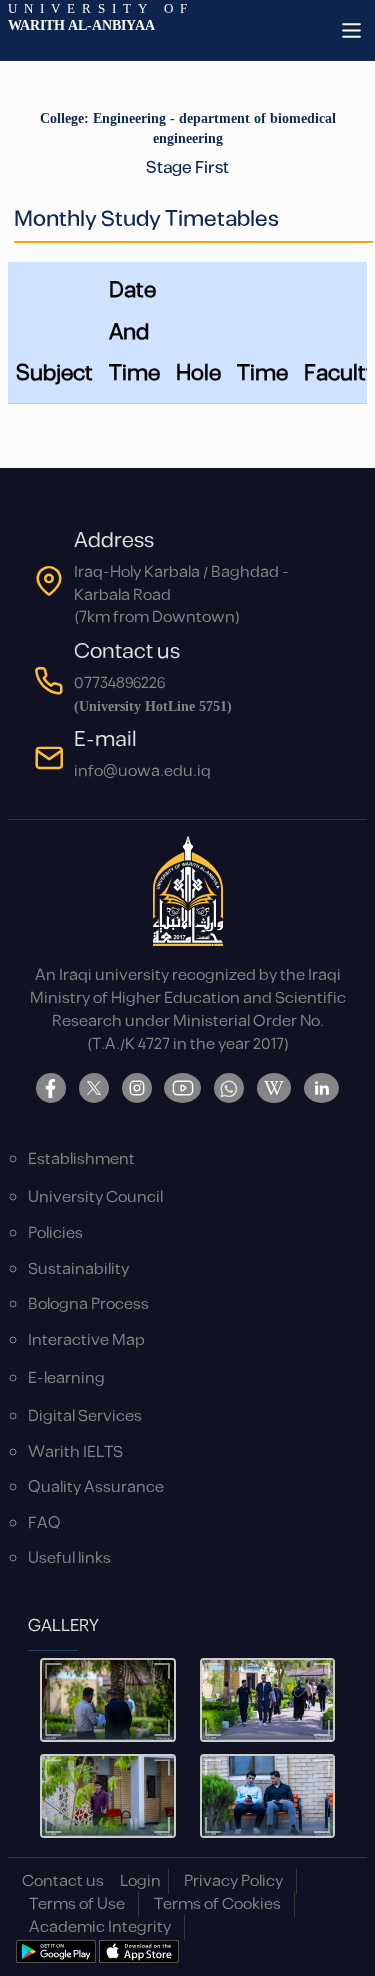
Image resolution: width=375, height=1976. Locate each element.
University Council (95, 1197)
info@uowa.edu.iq (142, 771)
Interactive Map (86, 1340)
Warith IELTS (75, 1452)
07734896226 (119, 683)
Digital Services (85, 1416)
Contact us (63, 1881)
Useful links (69, 1558)
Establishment (81, 1159)
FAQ (44, 1523)
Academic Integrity (100, 1927)
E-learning (66, 1378)
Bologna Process (88, 1304)
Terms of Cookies (217, 1904)
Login (140, 1881)
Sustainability (78, 1269)
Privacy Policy (233, 1881)
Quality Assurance (96, 1487)
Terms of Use (77, 1904)
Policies (55, 1233)
